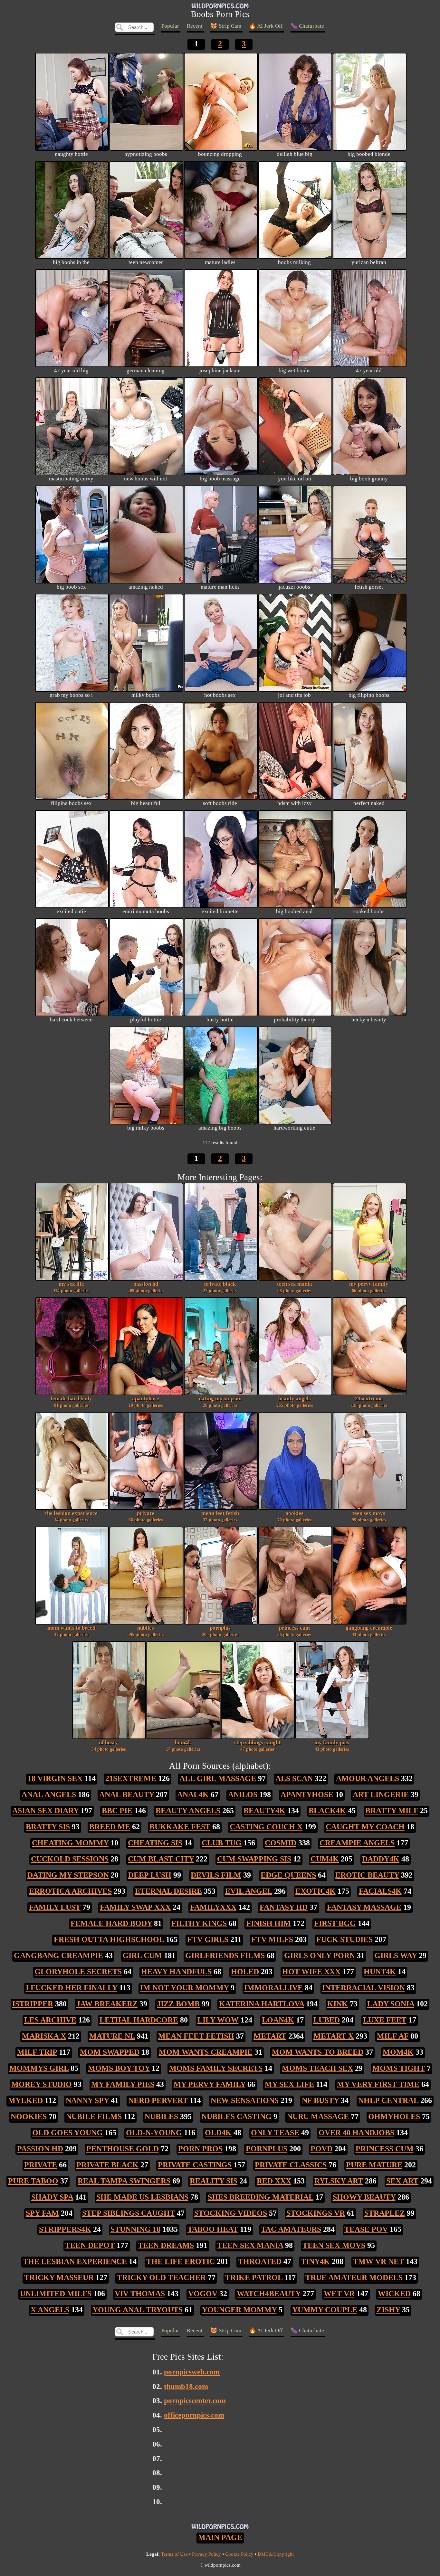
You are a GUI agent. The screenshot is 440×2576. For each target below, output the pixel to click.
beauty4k (264, 1811)
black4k (327, 1811)
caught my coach (365, 1827)
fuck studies (344, 1939)
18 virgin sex (55, 1778)
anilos (243, 1795)
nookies (294, 1516)
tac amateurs (291, 2229)
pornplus (220, 1631)
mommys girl (39, 2068)
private (146, 1516)
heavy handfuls (176, 1972)
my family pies (332, 1746)
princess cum (294, 1631)
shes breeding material (261, 2197)
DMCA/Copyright (276, 2554)
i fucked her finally (72, 1988)
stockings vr (316, 2213)
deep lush (150, 1875)
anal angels (49, 1795)
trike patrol (254, 2278)
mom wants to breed (71, 1631)
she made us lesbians (142, 2197)
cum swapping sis (254, 1859)
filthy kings (199, 1923)
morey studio (42, 2084)
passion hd (146, 1287)
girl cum (142, 1956)
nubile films (94, 2117)
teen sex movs (369, 1516)
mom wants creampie (206, 2052)
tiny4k (315, 2261)
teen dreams (166, 2245)
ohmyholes (394, 2117)
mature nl (112, 2036)
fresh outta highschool (109, 1939)
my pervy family (369, 1287)
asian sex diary (45, 1811)
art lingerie (381, 1795)
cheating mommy (70, 1843)
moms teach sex (317, 2068)
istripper (33, 2004)
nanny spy (87, 2100)
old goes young (67, 2133)
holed (245, 1972)
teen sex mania (295, 1287)
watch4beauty (269, 2294)
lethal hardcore (139, 2020)
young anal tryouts (138, 2310)
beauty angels (295, 1402)
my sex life (71, 1287)
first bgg (335, 1923)
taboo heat (213, 2229)
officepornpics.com (194, 2415)
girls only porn (320, 1956)
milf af (393, 2036)
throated (260, 2261)
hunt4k (380, 1972)
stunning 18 (135, 2229)
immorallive (273, 1988)
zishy (388, 2310)
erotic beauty (367, 1875)
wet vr (339, 2294)
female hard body (71, 1402)
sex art (402, 2181)
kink (338, 2004)
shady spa (52, 2197)
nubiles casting (236, 2117)
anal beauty (127, 1795)
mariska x (44, 2036)
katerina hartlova (262, 2004)
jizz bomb (178, 2004)
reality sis (214, 2181)
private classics (291, 2165)
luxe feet (385, 2020)
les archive (50, 2020)
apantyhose (146, 1402)
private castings (195, 2165)
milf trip (37, 2052)
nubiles (146, 1631)
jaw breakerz (107, 2004)
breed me (110, 1827)
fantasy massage (364, 1907)
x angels (50, 2310)
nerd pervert (158, 2100)
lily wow (218, 2020)
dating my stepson (220, 1402)
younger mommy (239, 2310)
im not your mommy (184, 1988)
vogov (203, 2294)
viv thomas (140, 2294)
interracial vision (363, 1988)
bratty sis (48, 1827)
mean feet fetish (220, 1516)
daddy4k (381, 1859)
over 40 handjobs (356, 2133)
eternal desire (168, 1891)
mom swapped (110, 2052)
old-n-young (154, 2133)
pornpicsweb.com (192, 2372)
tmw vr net (378, 2261)
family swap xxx (135, 1907)
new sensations (245, 2100)
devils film (216, 1875)
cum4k (325, 1859)
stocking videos (231, 2213)
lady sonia (391, 2004)
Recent (195, 26)
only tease (275, 2133)
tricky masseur (59, 2278)
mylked (25, 2100)
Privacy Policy (206, 2554)
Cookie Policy (239, 2554)
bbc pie (117, 1811)
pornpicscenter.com (195, 2401)
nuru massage (318, 2117)
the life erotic (181, 2261)
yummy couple (325, 2310)
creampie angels (357, 1843)
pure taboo (33, 2181)
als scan (294, 1778)
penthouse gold (123, 2149)
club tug (222, 1843)
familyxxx (213, 1907)
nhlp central (388, 2100)
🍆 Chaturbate (307, 26)
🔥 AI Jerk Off (266, 26)
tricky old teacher (161, 2278)
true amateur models (354, 2278)
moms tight (399, 2068)
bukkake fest (180, 1827)
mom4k (398, 2052)
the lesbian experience (71, 1516)
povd (321, 2149)
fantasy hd (284, 1907)
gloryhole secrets (78, 1972)
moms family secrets (216, 2068)
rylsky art (339, 2181)
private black (220, 1287)
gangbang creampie (369, 1631)
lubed (327, 2020)
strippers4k (65, 2229)
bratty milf (392, 1811)
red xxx (274, 2181)
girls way (396, 1956)
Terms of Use (174, 2554)
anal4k (193, 1795)
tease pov (366, 2229)
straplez (385, 2213)
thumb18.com (186, 2387)
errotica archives (70, 1891)
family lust (55, 1907)
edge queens (288, 1875)
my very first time (378, 2084)
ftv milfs (272, 1939)
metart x (334, 2036)
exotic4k (316, 1891)
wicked (394, 2294)
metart (270, 2036)
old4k (218, 2133)
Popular (170, 26)
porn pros (200, 2149)
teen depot (90, 2245)
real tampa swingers (124, 2181)
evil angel (249, 1891)
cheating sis (155, 1843)
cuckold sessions (70, 1859)
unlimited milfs (56, 2294)
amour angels (368, 1778)
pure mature (374, 2165)
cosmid (281, 1843)
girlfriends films (225, 1956)
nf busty (109, 1746)
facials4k (380, 1891)
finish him (268, 1923)
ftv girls (208, 1939)
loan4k (183, 1746)
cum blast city (161, 1859)
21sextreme (369, 1402)
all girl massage (218, 1778)
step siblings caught (257, 1746)
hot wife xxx (311, 1972)
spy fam (42, 2213)
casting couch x (266, 1827)
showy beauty (364, 2197)
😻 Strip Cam (226, 26)
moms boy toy (119, 2068)
